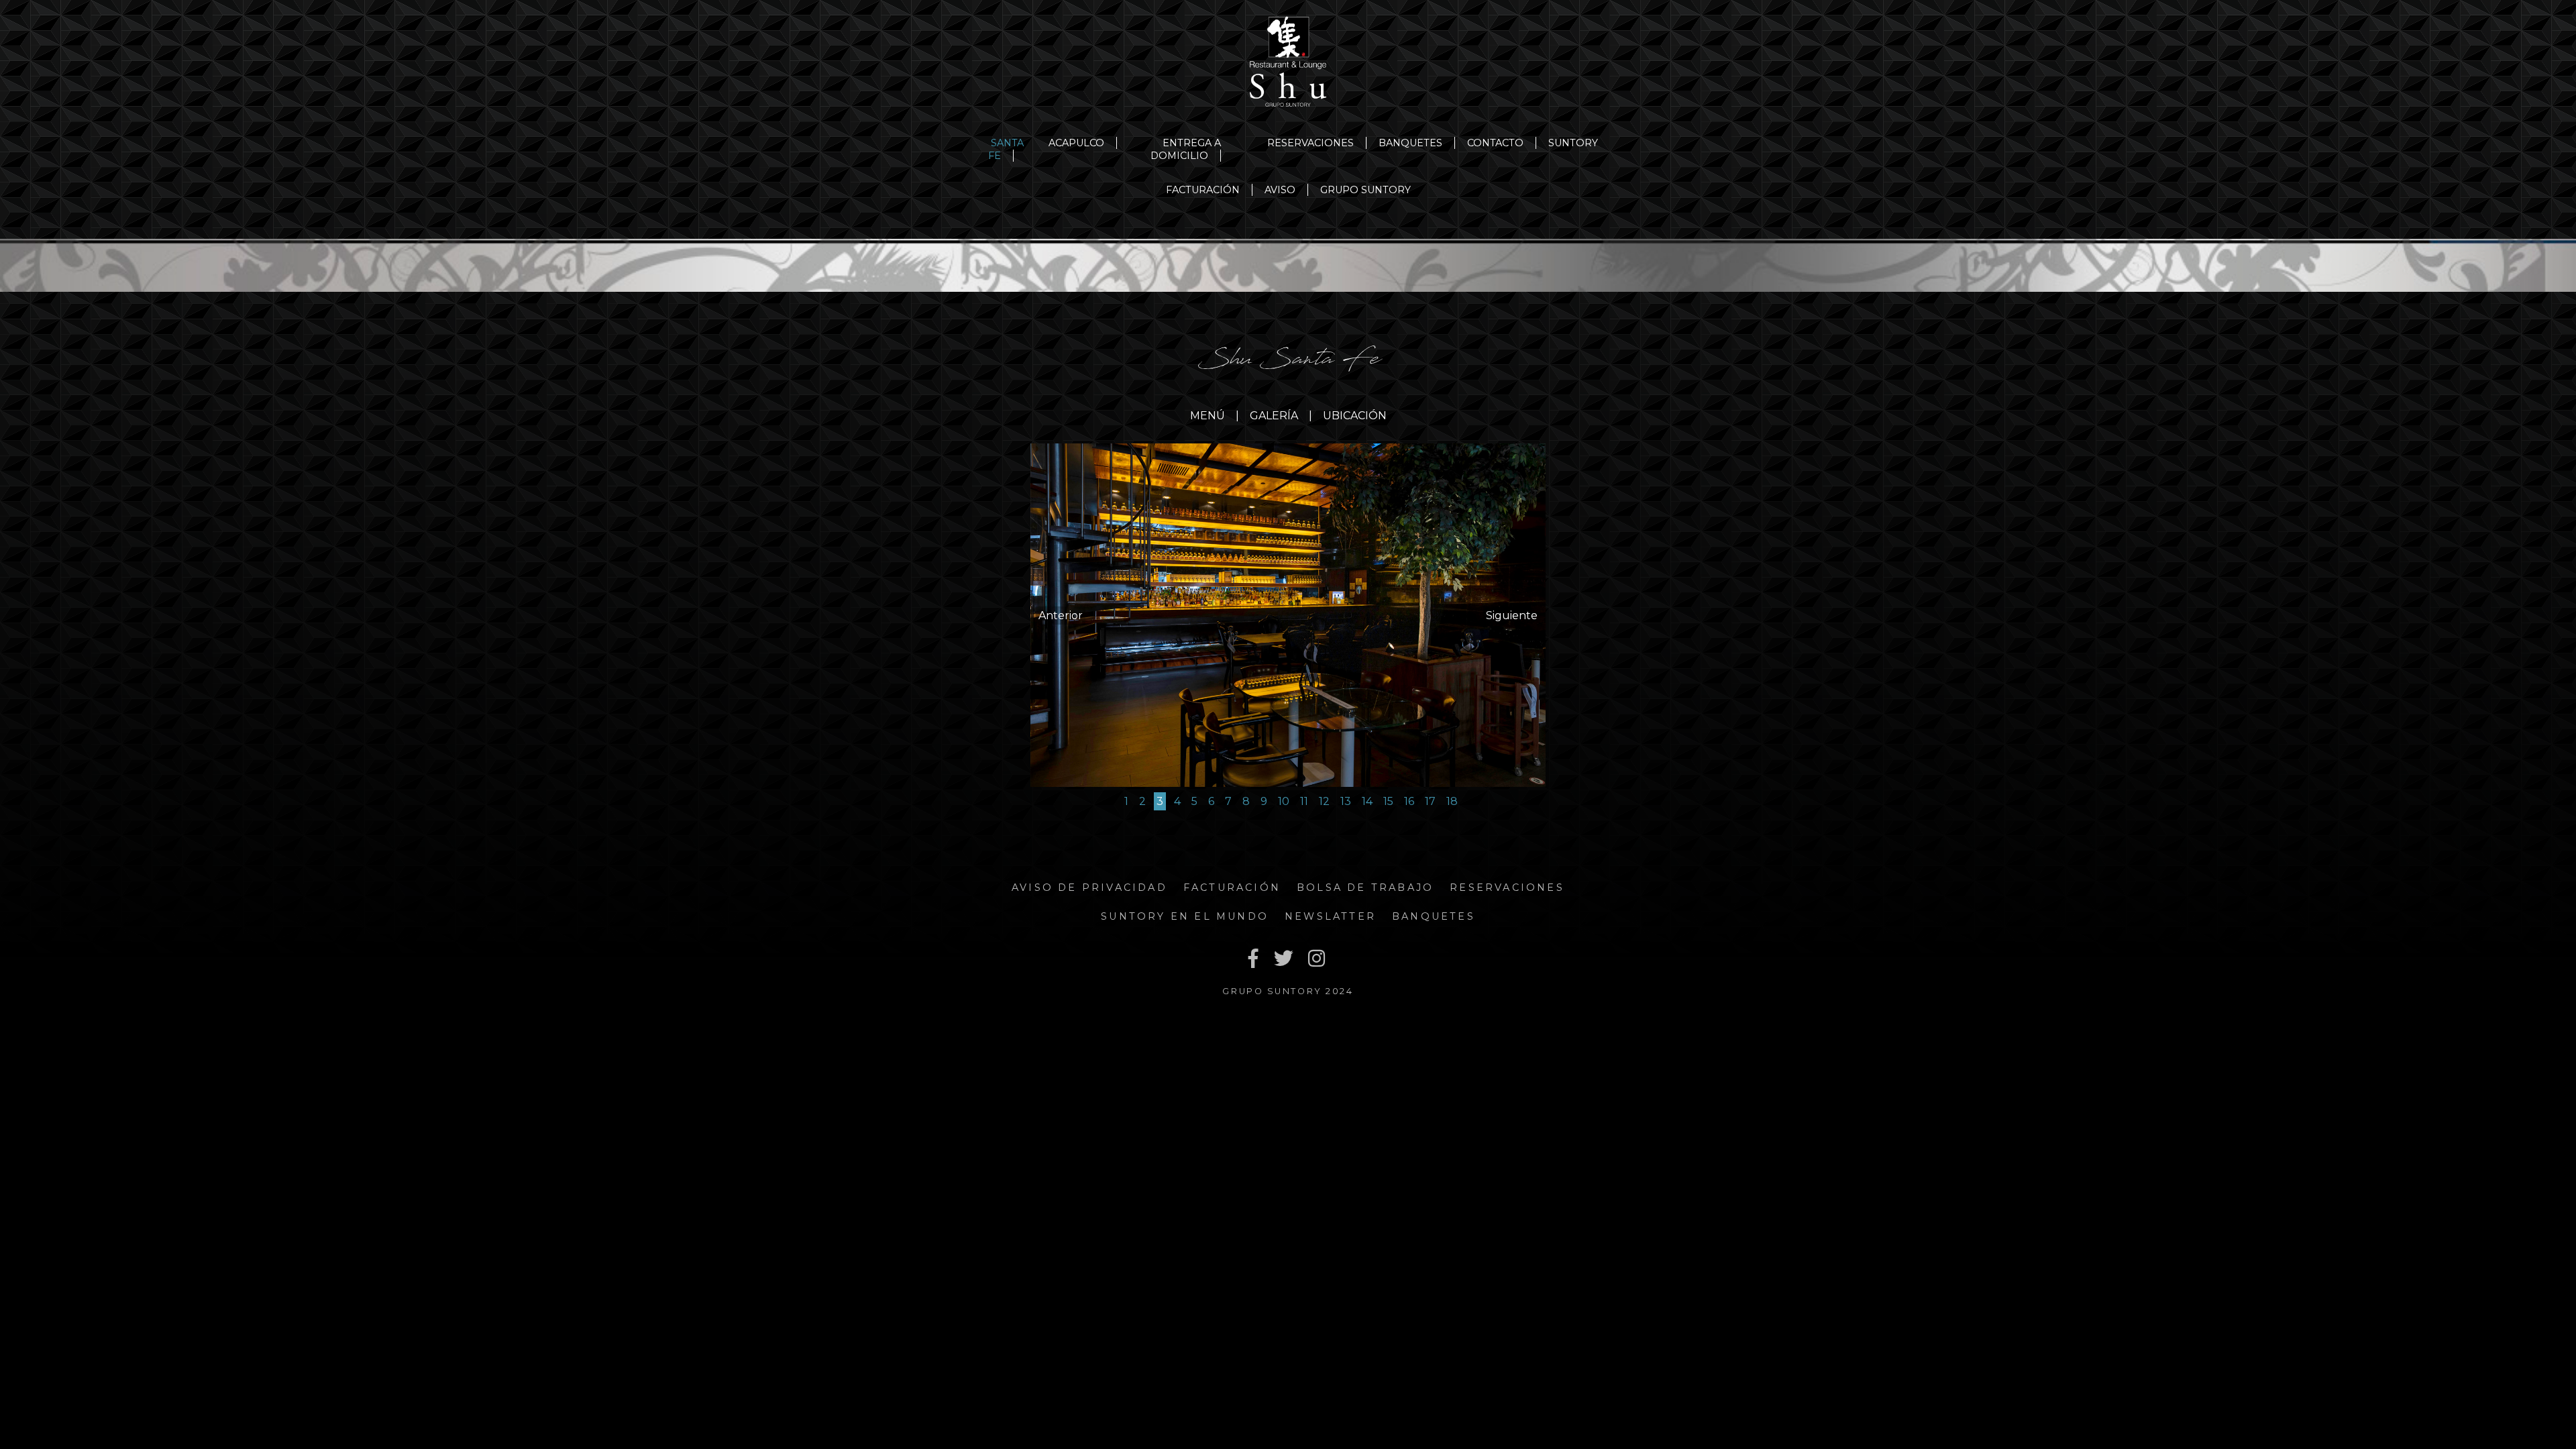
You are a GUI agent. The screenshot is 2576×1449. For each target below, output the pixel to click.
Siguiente (1512, 615)
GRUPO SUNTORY (1365, 190)
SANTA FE (1006, 149)
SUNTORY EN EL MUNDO (1185, 916)
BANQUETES (1410, 143)
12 (1324, 801)
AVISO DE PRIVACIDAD (1089, 888)
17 (1430, 801)
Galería (1274, 416)
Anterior (1061, 615)
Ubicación (1355, 416)
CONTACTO (1495, 143)
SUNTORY (1573, 143)
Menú (1207, 416)
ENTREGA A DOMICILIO (1186, 149)
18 (1452, 801)
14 (1367, 801)
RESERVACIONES (1310, 143)
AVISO (1280, 190)
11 (1304, 801)
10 (1284, 801)
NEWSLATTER (1330, 916)
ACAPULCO (1076, 143)
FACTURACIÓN (1203, 190)
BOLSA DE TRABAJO (1365, 888)
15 (1388, 801)
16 (1409, 801)
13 (1346, 801)
